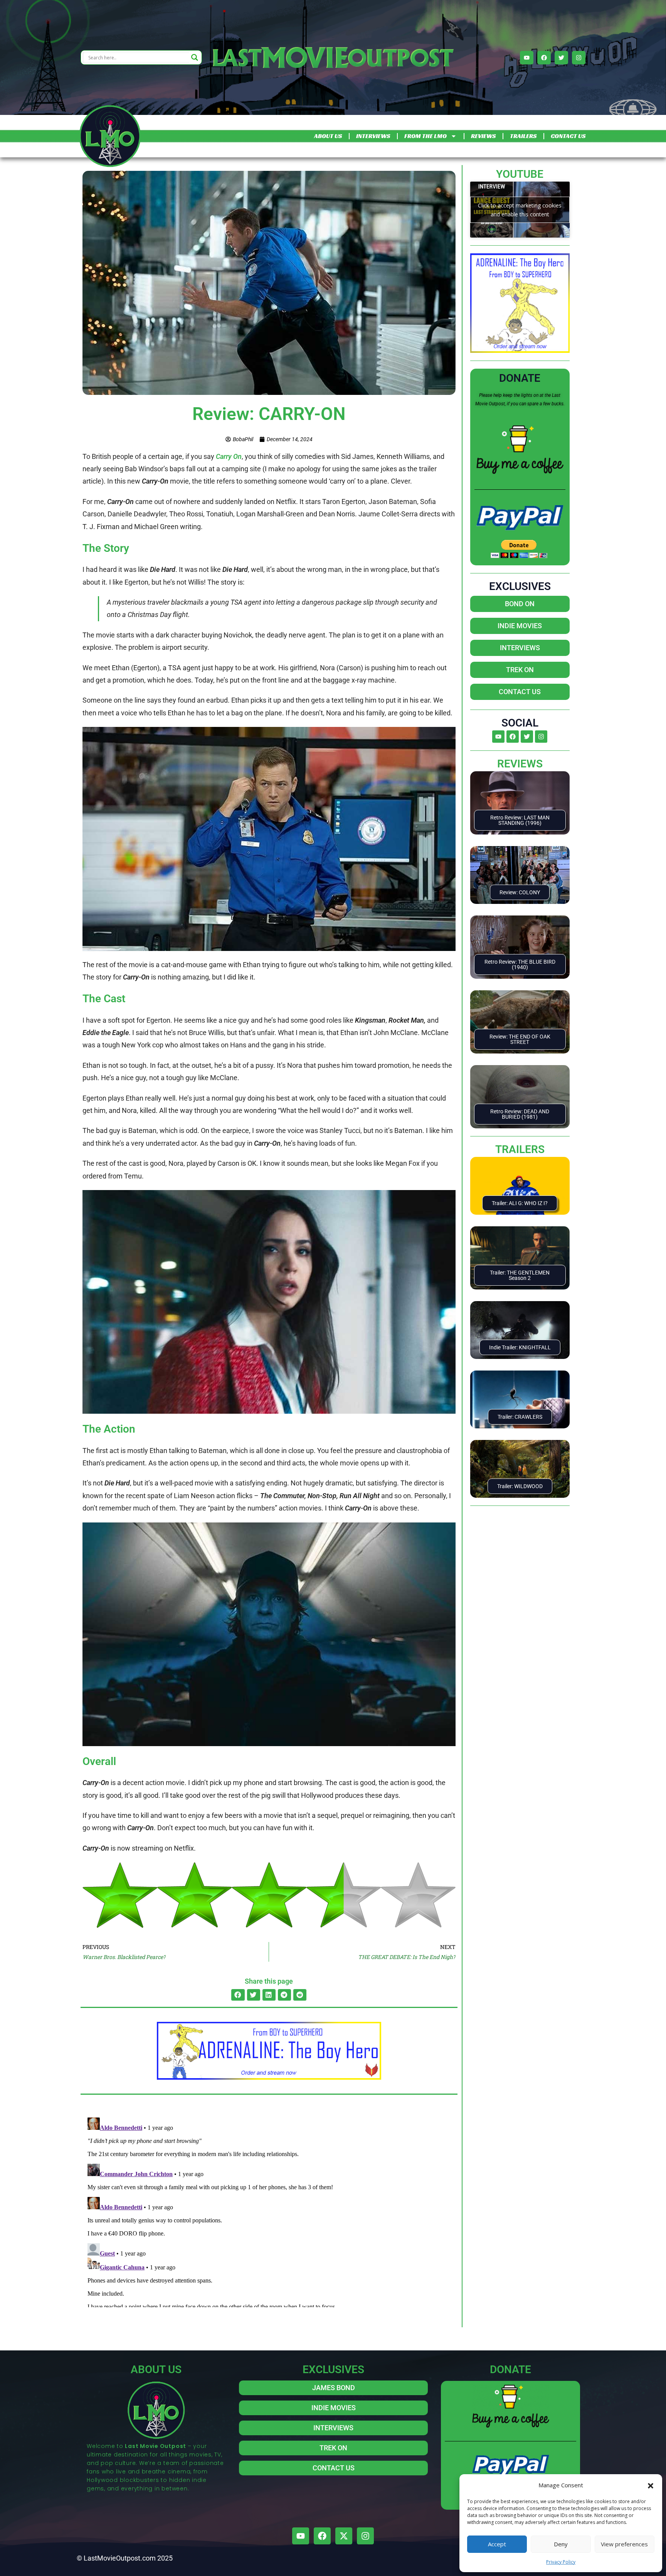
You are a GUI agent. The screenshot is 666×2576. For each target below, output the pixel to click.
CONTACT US (568, 136)
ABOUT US (328, 136)
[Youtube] (527, 58)
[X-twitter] (344, 2536)
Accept (497, 2544)
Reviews (520, 764)
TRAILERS (523, 136)
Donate (520, 378)
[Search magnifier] (195, 57)
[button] (651, 2485)
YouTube (520, 174)
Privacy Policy (561, 2562)
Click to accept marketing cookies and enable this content (520, 210)
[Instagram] (579, 58)
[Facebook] (544, 58)
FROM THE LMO (425, 136)
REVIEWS (483, 136)
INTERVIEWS (373, 136)
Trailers (520, 1149)
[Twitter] (561, 58)
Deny (561, 2544)
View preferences (624, 2544)
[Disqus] (269, 2211)
